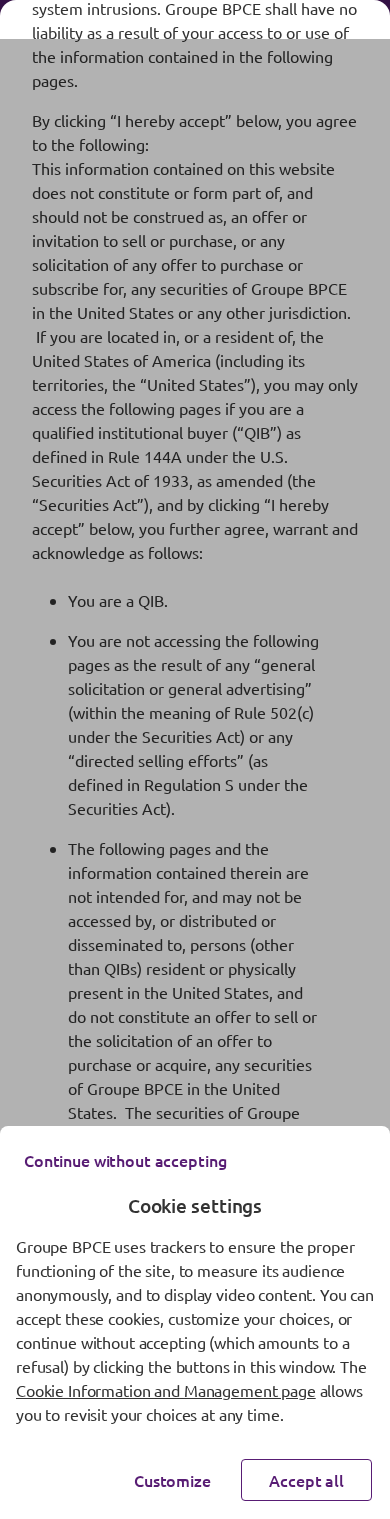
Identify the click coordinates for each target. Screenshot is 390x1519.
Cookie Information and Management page (166, 1390)
